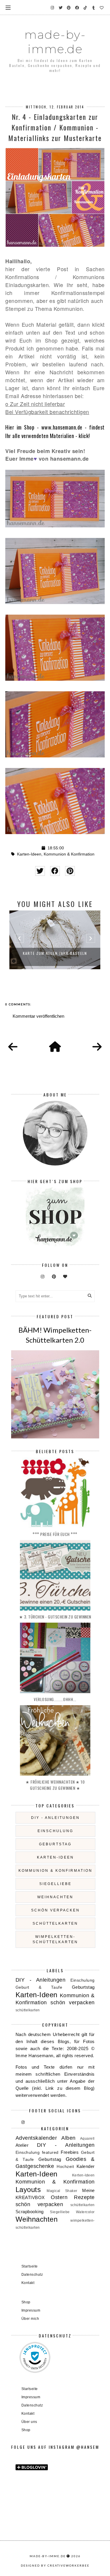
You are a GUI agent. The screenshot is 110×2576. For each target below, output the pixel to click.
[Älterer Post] (97, 1047)
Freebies (70, 2152)
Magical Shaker (62, 2191)
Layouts (28, 2190)
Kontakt (28, 2283)
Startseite (30, 2266)
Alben (68, 2138)
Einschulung (55, 1831)
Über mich (30, 2319)
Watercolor (85, 2212)
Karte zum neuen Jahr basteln (55, 953)
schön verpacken (55, 1910)
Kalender (86, 2166)
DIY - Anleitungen (55, 1818)
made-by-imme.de (55, 42)
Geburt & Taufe (39, 1987)
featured (50, 2152)
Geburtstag (55, 1844)
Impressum (31, 2310)
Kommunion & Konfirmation (69, 854)
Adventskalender (36, 2138)
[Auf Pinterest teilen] (70, 871)
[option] (55, 940)
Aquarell (87, 2139)
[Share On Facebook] (55, 871)
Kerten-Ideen (83, 2175)
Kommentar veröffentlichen (38, 1016)
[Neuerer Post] (13, 1047)
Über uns (29, 2422)
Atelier (22, 2145)
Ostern (59, 2197)
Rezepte (84, 2197)
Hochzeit (65, 2167)
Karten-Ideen (29, 854)
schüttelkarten (55, 1923)
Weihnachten (55, 1897)
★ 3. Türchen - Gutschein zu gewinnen (55, 1617)
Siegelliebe (55, 1884)
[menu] (8, 7)
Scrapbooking (30, 2212)
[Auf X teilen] (40, 871)
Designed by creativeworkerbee (55, 2565)
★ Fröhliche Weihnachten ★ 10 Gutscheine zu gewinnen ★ (55, 1785)
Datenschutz (32, 2275)
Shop (26, 2302)
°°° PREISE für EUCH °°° (55, 1534)
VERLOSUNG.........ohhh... (55, 1699)
